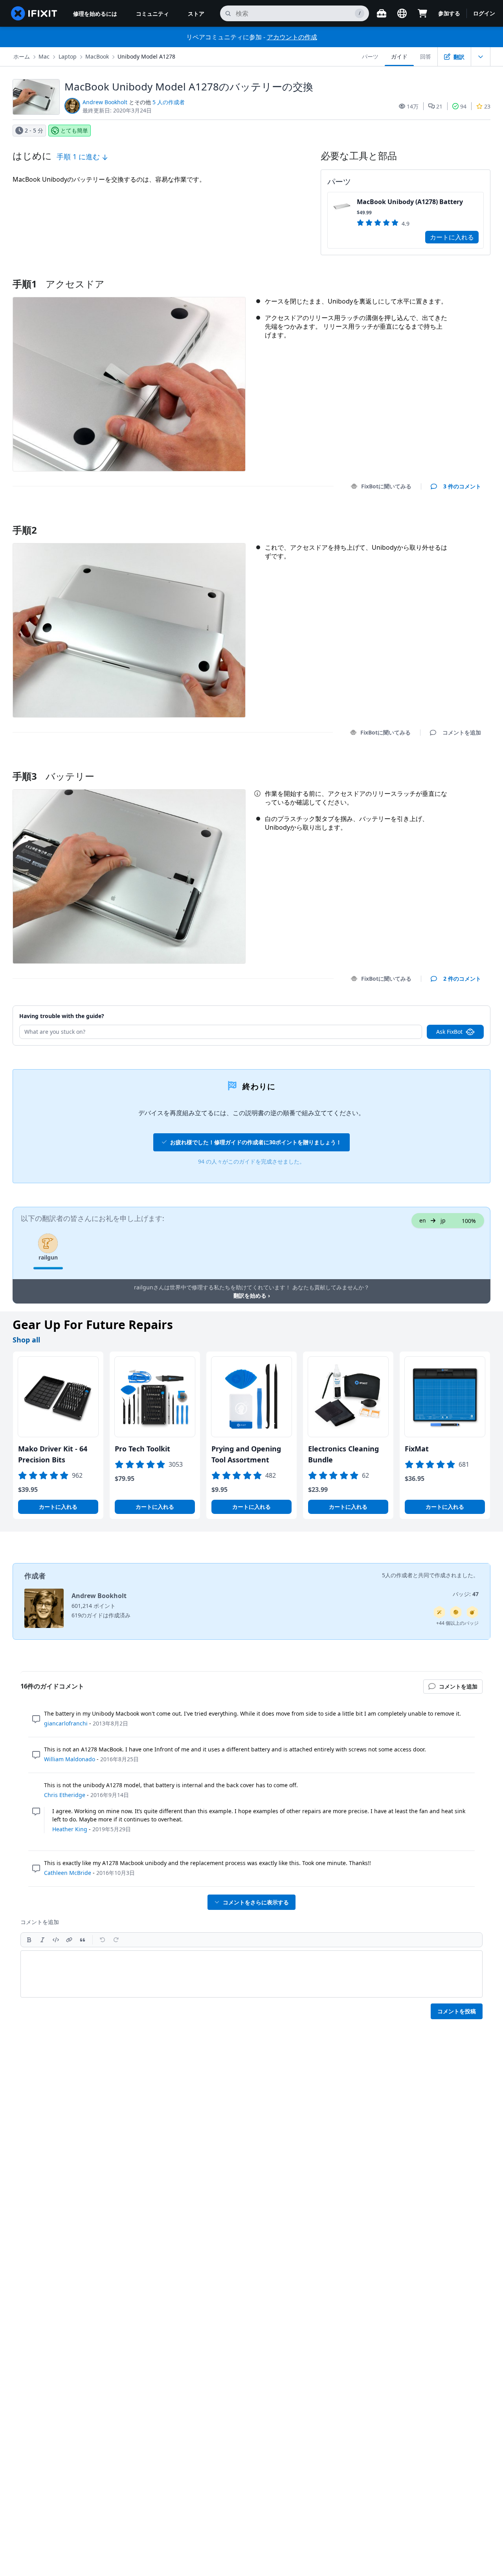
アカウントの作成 (292, 37)
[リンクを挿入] (69, 1940)
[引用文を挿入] (83, 1940)
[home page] (34, 13)
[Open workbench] (382, 13)
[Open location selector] (402, 13)
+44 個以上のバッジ (457, 1623)
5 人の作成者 (169, 102)
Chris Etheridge (65, 1795)
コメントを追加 (454, 520)
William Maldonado (70, 1759)
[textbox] (251, 1974)
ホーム (22, 56)
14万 (413, 106)
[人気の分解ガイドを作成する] (472, 1612)
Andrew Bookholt (105, 102)
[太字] (29, 1940)
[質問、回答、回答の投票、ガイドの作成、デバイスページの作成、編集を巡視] (456, 1612)
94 (463, 106)
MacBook (97, 56)
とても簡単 (74, 130)
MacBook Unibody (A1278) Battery (410, 202)
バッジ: (466, 1594)
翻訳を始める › (252, 1295)
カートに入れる (452, 237)
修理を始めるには (95, 14)
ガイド (399, 56)
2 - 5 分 (34, 130)
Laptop (68, 56)
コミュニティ (152, 14)
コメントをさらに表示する (256, 1902)
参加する (449, 13)
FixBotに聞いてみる (386, 486)
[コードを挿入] (56, 1940)
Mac (44, 56)
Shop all (26, 1340)
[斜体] (42, 1940)
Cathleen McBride (68, 1873)
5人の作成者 (397, 1575)
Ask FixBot (449, 1032)
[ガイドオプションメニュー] (481, 57)
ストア (196, 14)
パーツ (370, 56)
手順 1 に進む (79, 157)
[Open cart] (422, 13)
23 (487, 106)
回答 (426, 56)
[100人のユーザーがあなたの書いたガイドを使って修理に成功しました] (439, 1612)
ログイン (484, 13)
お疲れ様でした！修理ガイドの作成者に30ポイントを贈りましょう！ (256, 1142)
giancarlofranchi (66, 1723)
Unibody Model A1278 (146, 56)
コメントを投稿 (457, 2011)
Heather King (70, 1829)
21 (439, 106)
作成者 (35, 1576)
